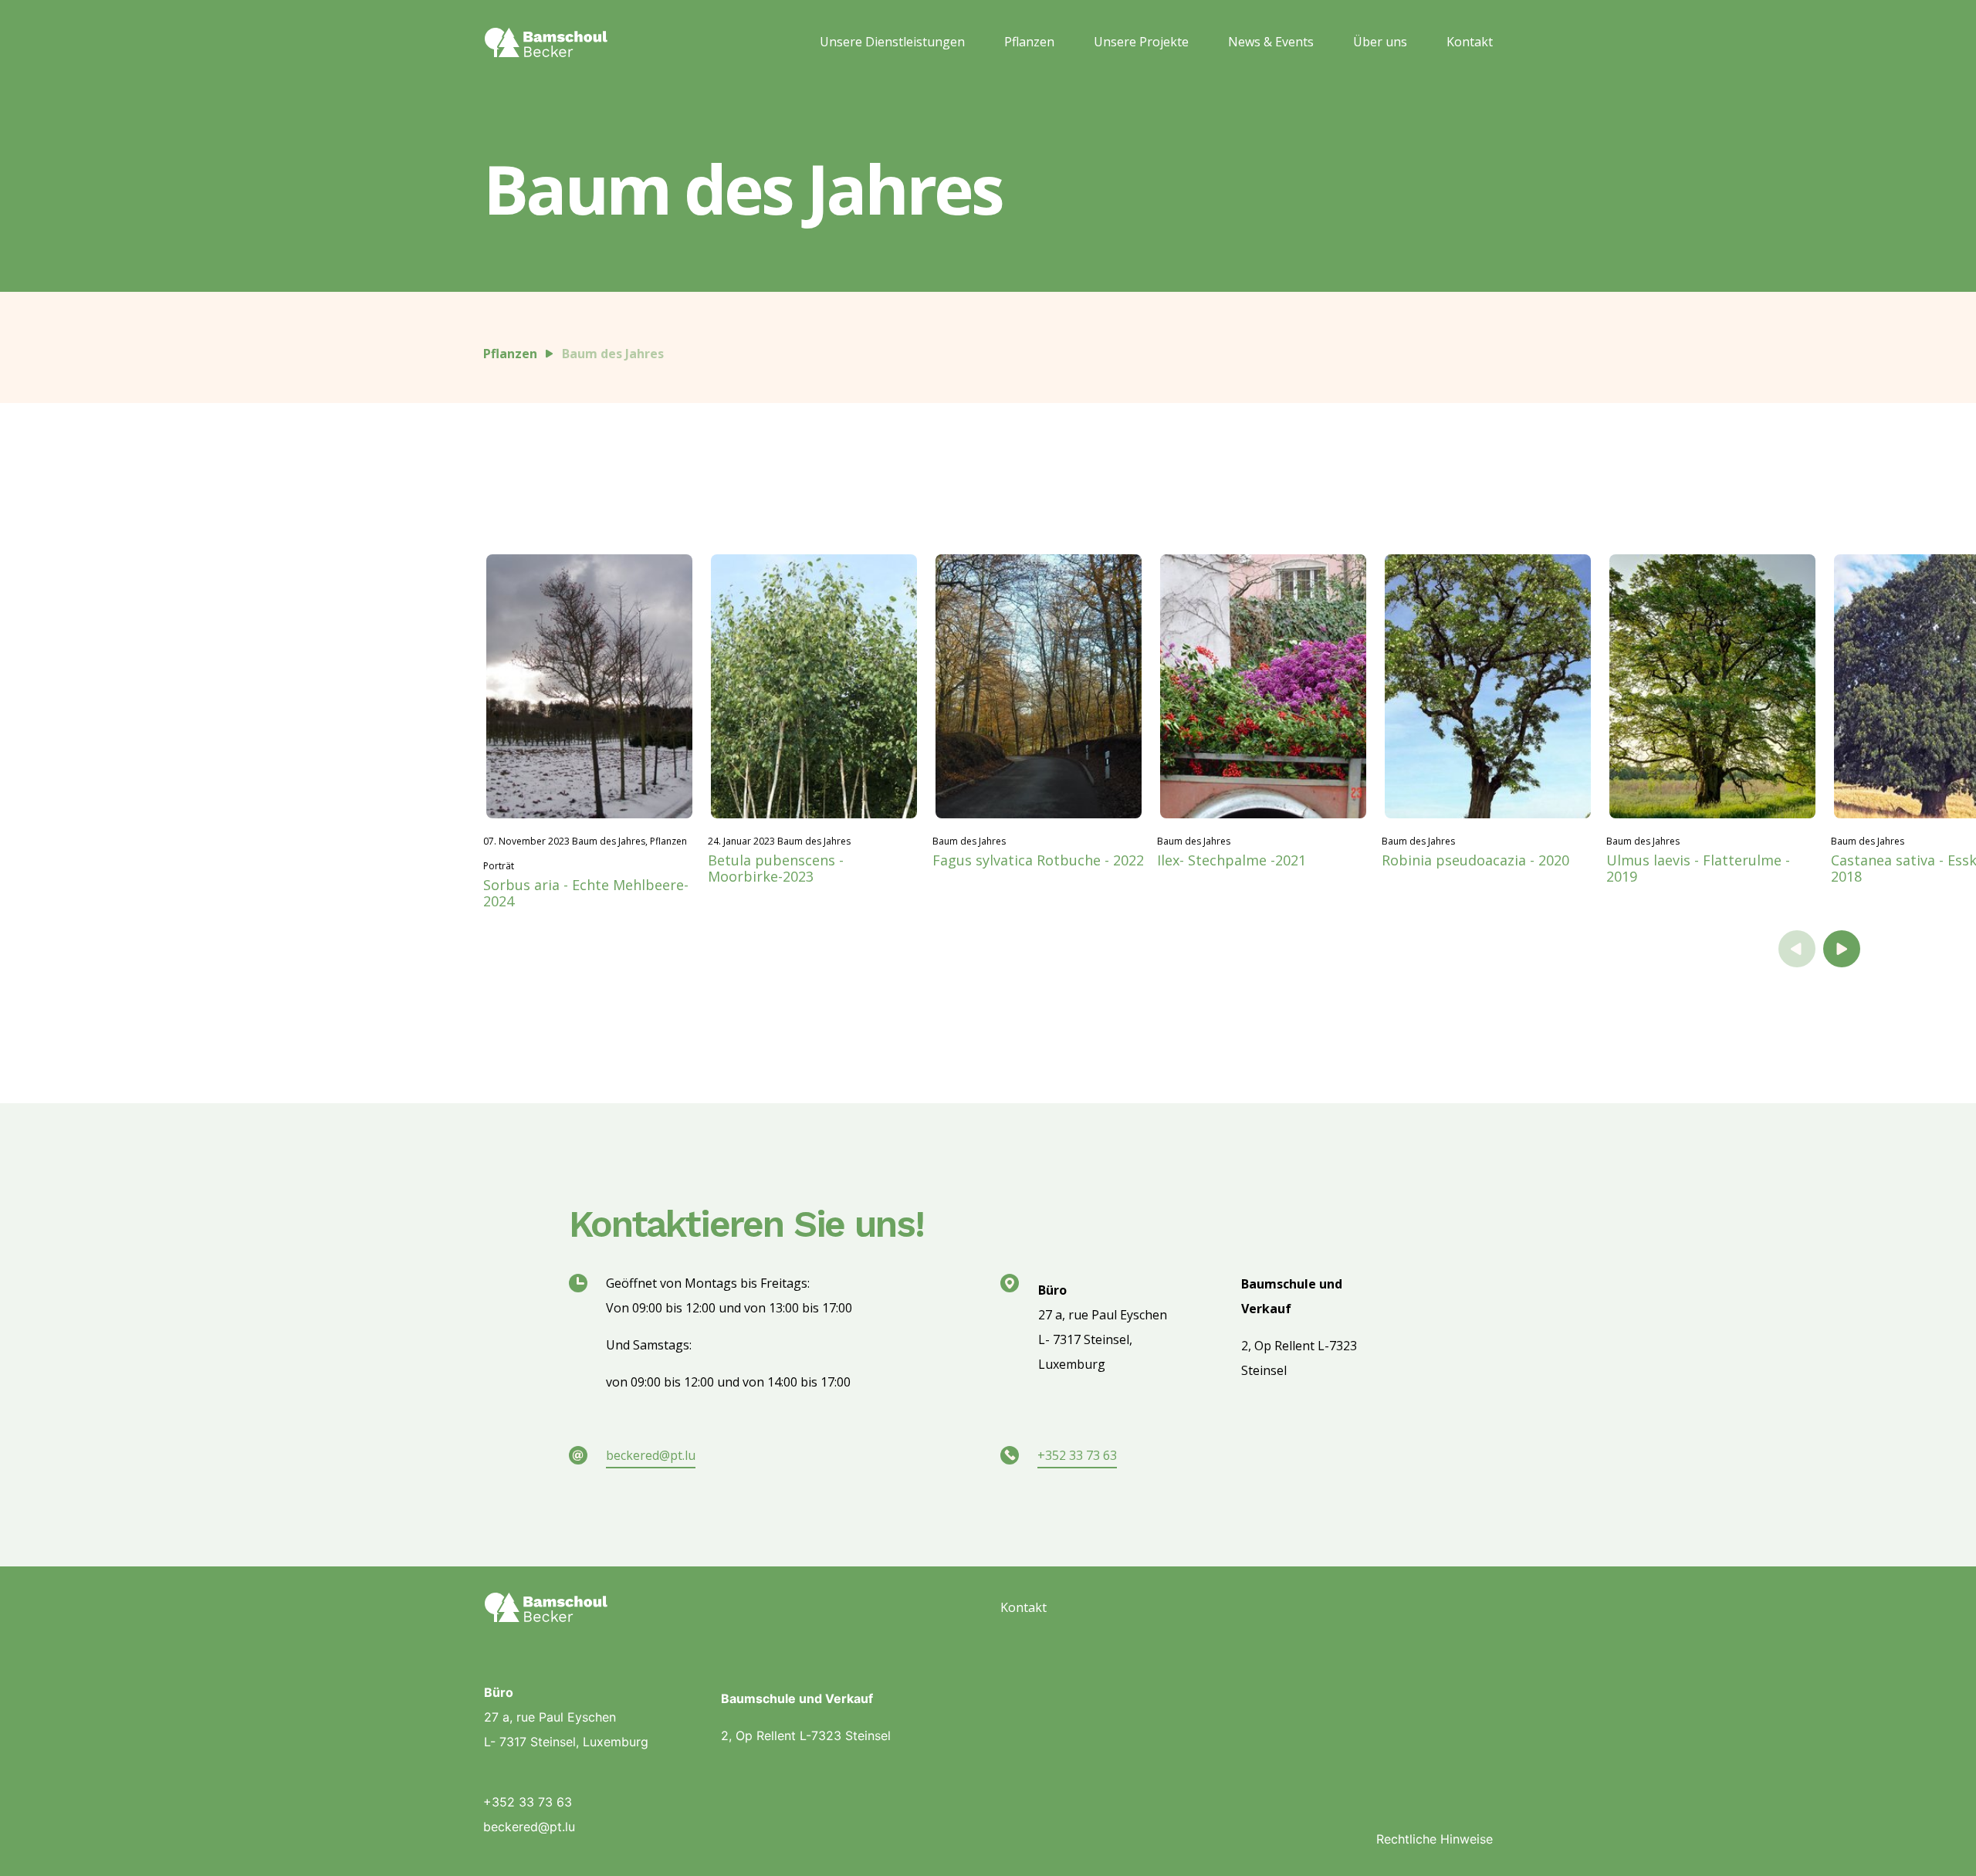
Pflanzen (1029, 42)
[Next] (1842, 949)
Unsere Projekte (1141, 42)
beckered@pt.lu (651, 1455)
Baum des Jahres (613, 354)
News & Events (1271, 42)
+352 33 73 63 (1077, 1455)
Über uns (1380, 42)
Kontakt (1470, 42)
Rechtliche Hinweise (1435, 1839)
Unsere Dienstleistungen (892, 42)
